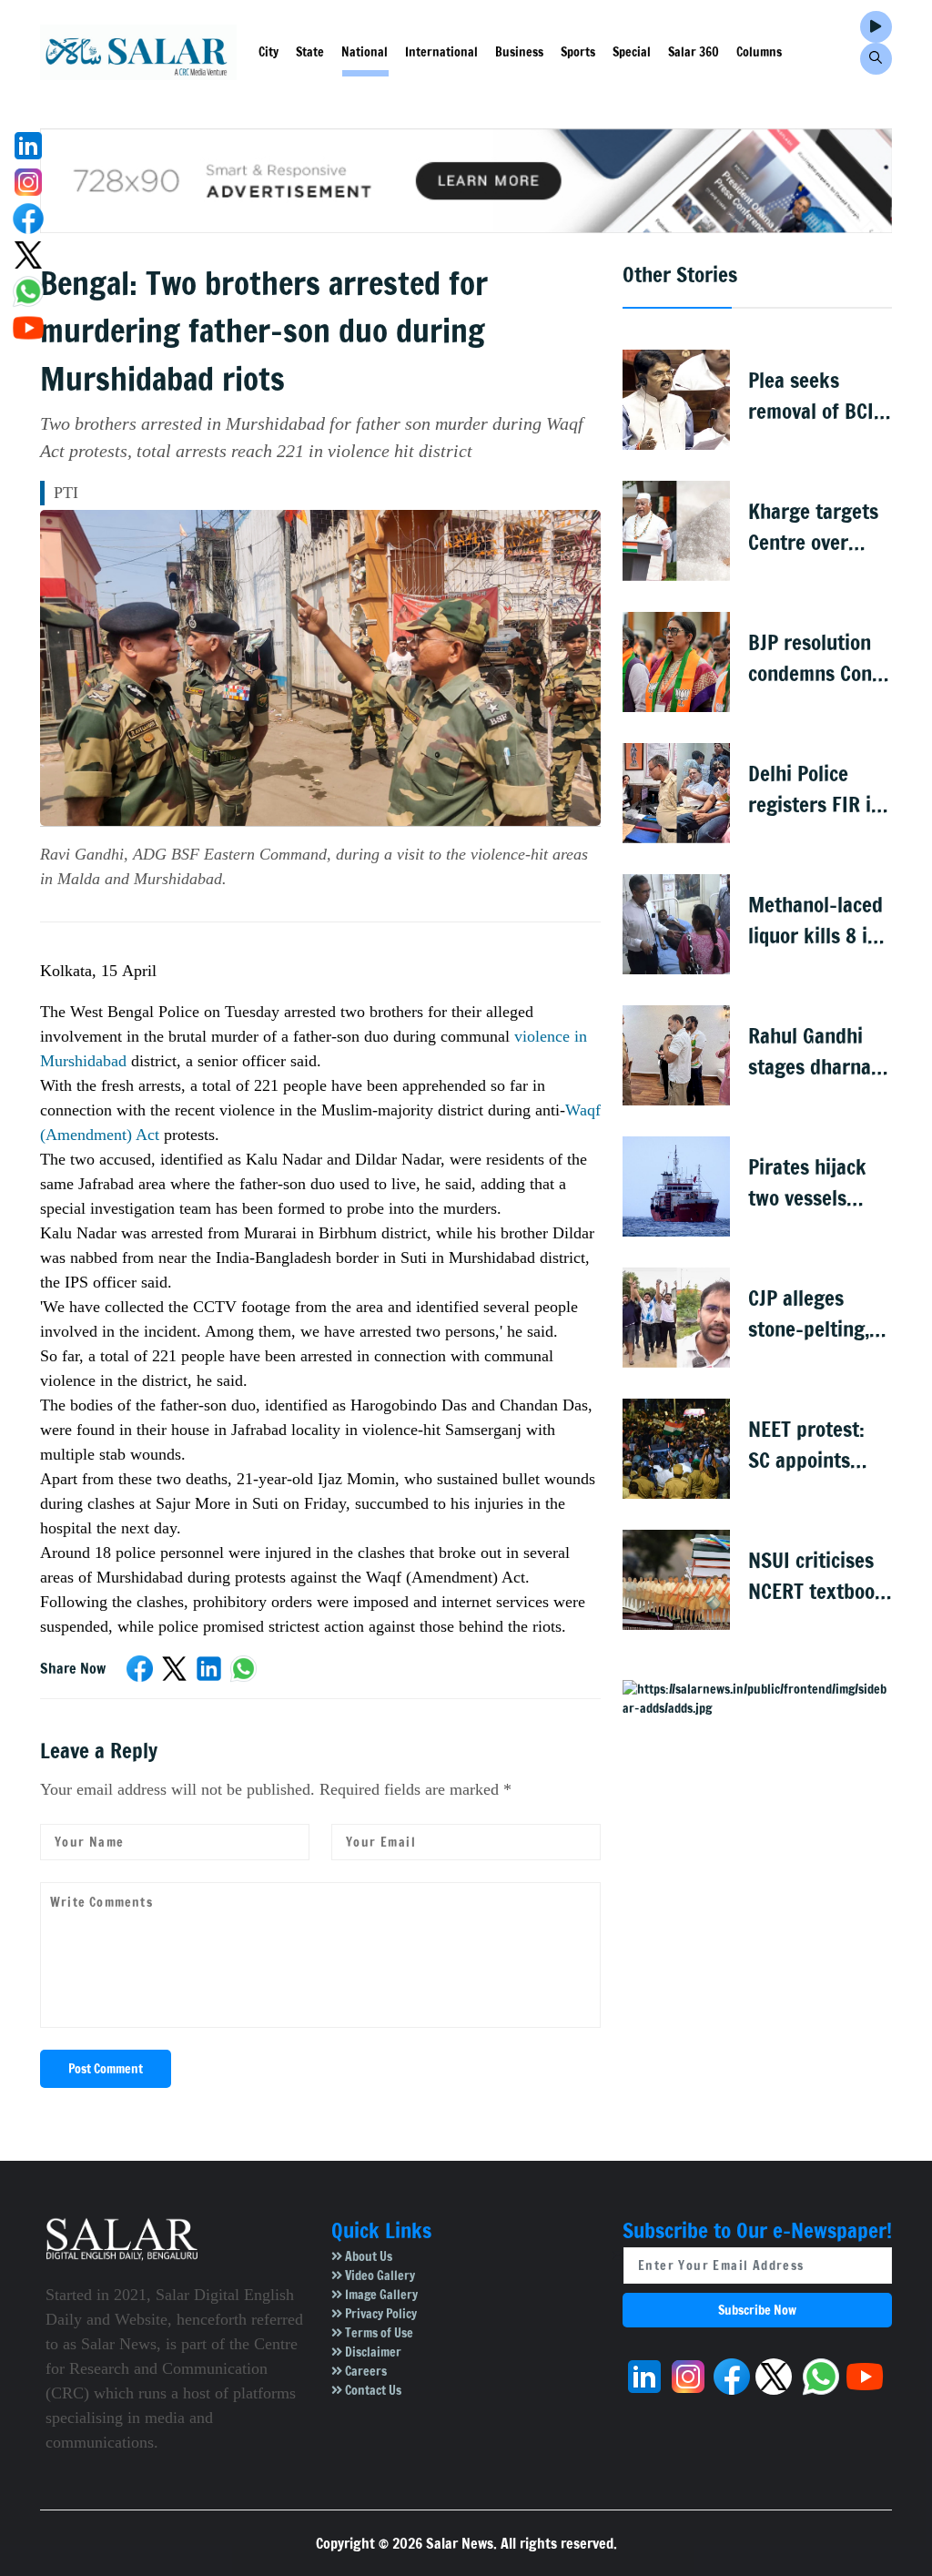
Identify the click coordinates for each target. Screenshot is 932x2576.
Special (632, 52)
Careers (365, 2371)
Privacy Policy (380, 2314)
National (365, 52)
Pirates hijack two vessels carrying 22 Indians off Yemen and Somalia (807, 1183)
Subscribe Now (757, 2310)
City (268, 52)
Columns (759, 52)
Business (519, 52)
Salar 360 (694, 52)
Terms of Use (378, 2333)
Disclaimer (372, 2352)
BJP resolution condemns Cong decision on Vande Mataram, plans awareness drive (820, 659)
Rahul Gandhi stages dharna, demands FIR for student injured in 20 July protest (819, 1052)
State (310, 52)
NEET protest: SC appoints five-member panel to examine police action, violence (815, 1446)
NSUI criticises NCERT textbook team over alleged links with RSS (817, 1577)
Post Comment (106, 2069)
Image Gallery (380, 2295)
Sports (578, 52)
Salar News (460, 2543)
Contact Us (372, 2390)
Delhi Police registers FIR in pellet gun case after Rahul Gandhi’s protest (819, 790)
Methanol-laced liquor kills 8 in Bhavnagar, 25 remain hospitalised (815, 921)
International (441, 52)
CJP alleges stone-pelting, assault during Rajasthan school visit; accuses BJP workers (810, 1314)
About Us (367, 2256)
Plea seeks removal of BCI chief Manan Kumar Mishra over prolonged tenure (813, 397)
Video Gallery (379, 2276)
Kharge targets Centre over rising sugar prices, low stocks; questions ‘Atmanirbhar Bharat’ (813, 528)
